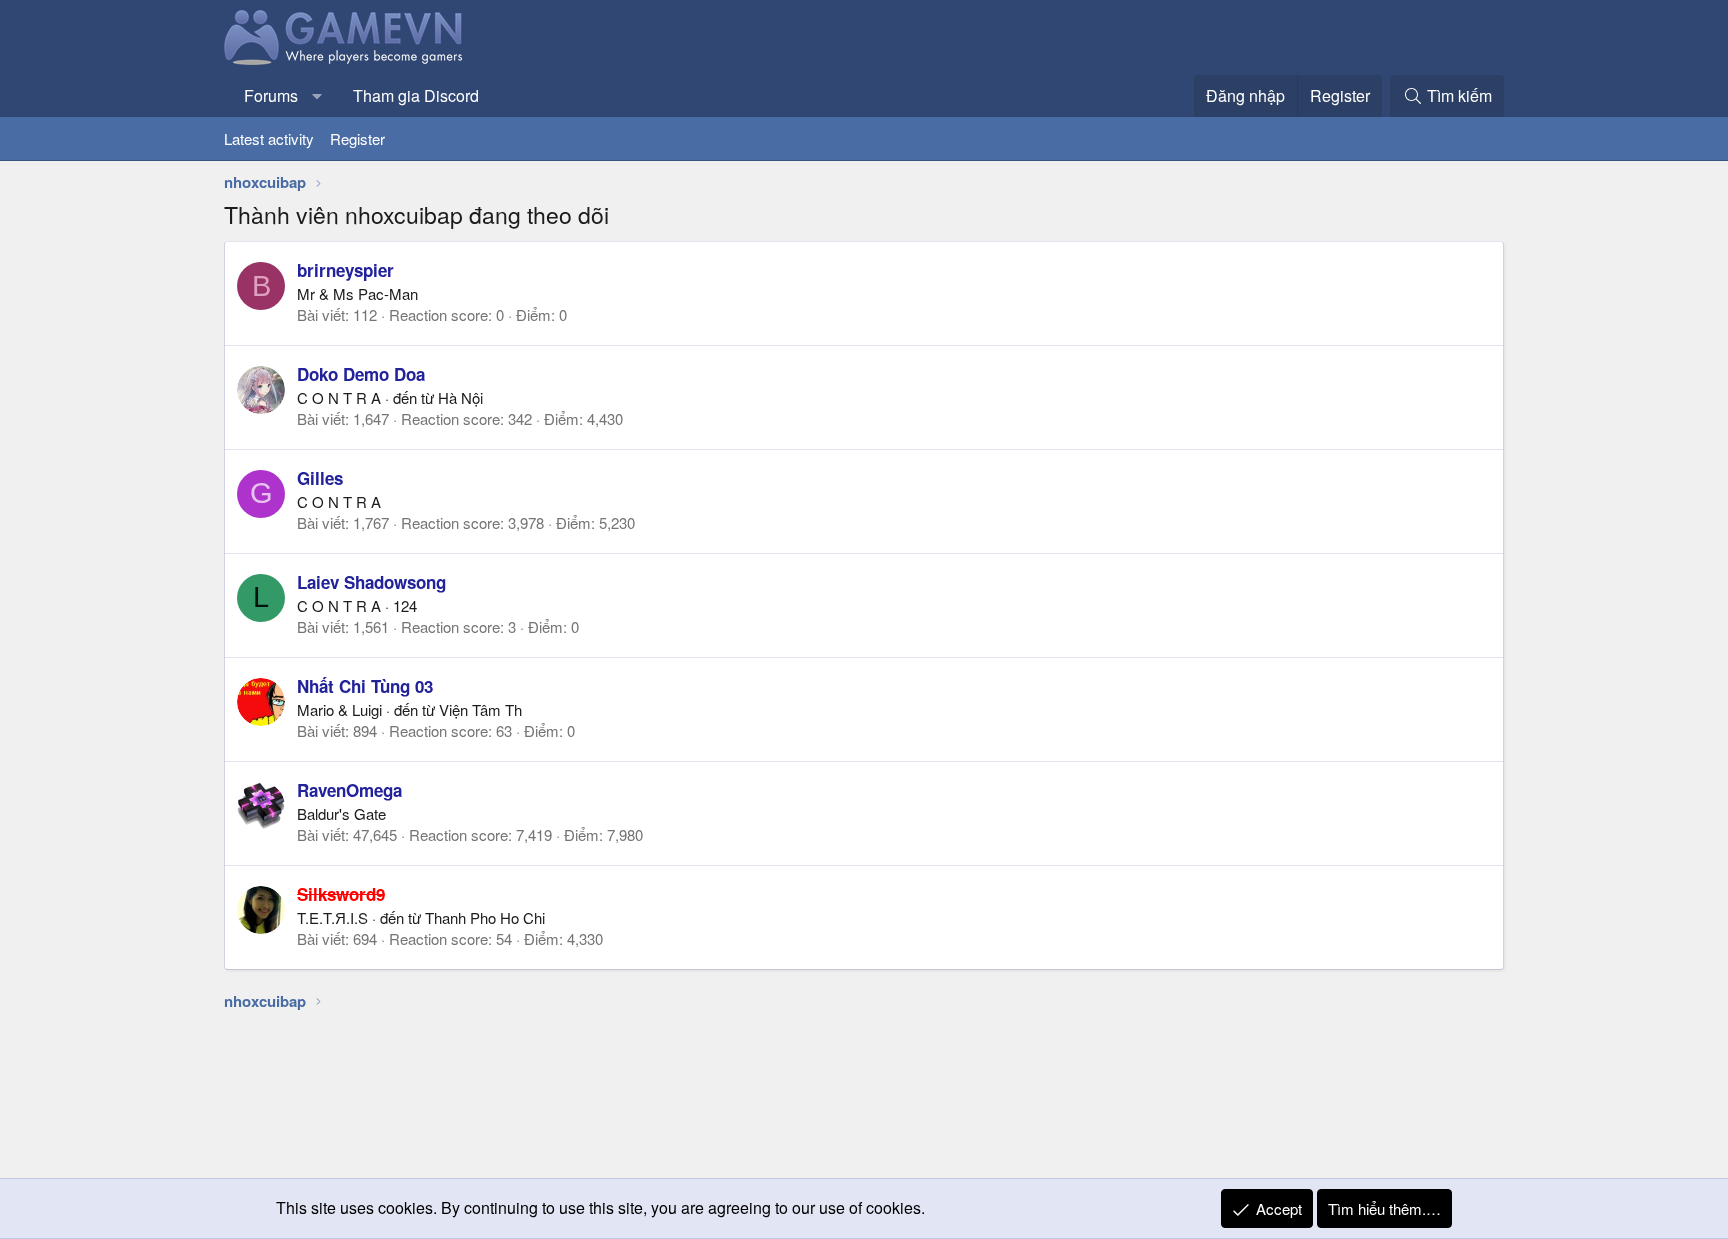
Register (357, 138)
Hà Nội (460, 397)
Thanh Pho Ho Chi (485, 917)
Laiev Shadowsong (371, 582)
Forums (271, 95)
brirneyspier (345, 270)
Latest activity (269, 138)
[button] (317, 96)
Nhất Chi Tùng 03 (365, 686)
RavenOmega (349, 790)
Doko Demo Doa (361, 374)
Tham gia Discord (416, 95)
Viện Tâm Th (480, 709)
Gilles (320, 478)
